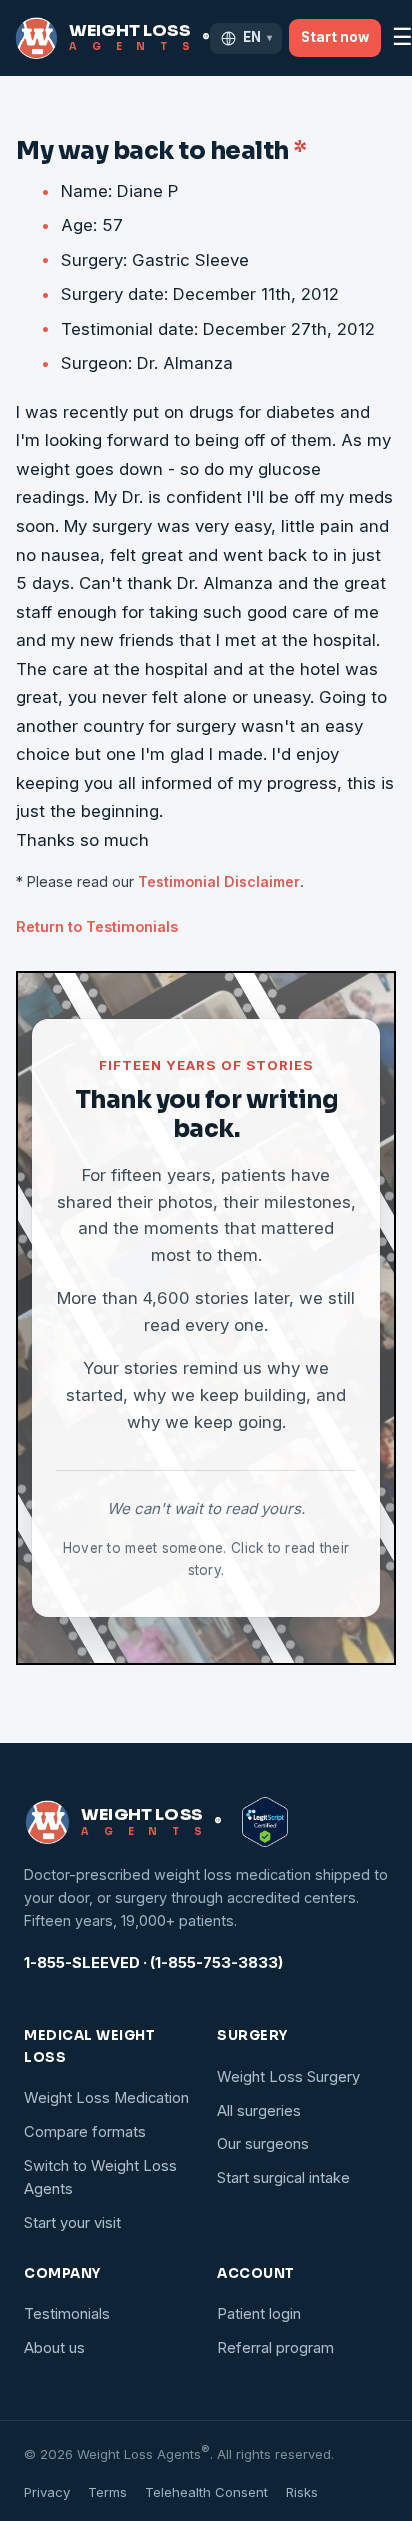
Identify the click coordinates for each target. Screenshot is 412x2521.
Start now (335, 37)
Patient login (259, 2314)
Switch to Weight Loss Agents (100, 2178)
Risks (302, 2492)
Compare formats (85, 2132)
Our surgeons (263, 2144)
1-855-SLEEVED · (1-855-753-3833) (153, 1963)
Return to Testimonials (97, 926)
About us (54, 2348)
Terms (107, 2492)
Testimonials (67, 2314)
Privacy (47, 2492)
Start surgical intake (283, 2178)
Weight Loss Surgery (288, 2077)
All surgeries (259, 2111)
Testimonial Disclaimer (219, 881)
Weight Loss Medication (106, 2098)
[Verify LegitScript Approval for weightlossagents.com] (265, 1822)
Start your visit (72, 2223)
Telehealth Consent (206, 2492)
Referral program (275, 2348)
